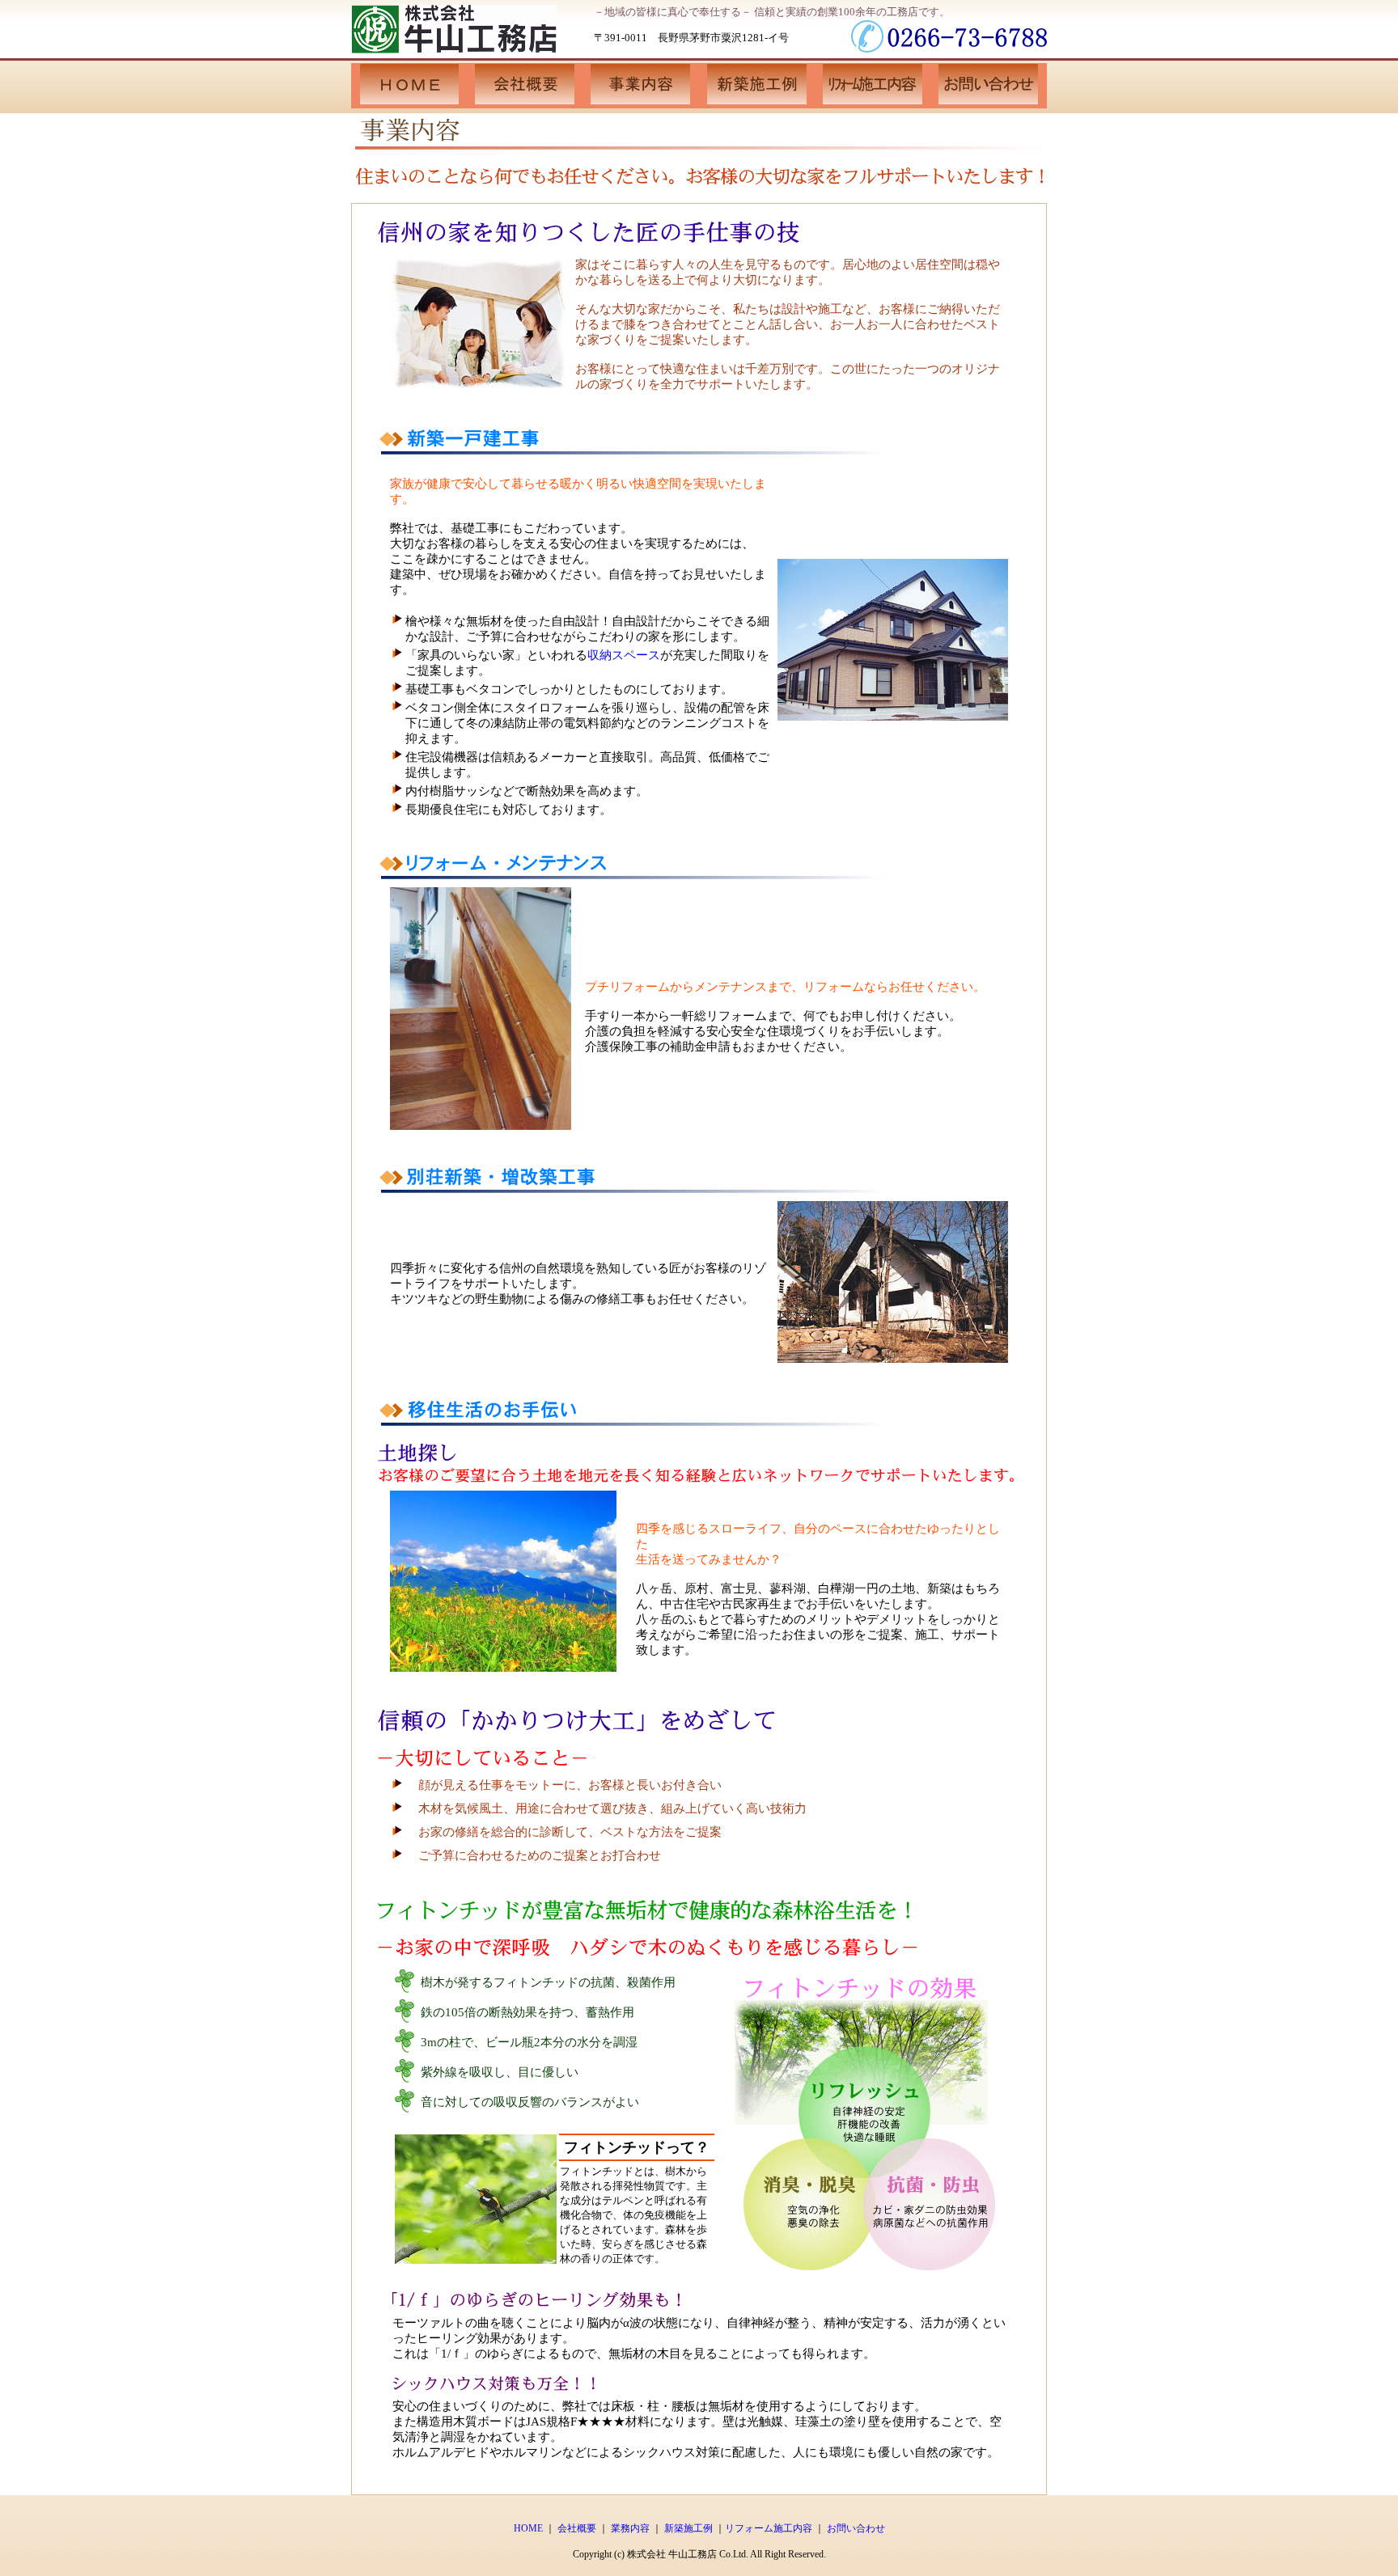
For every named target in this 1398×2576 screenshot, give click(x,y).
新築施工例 (688, 2528)
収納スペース (624, 655)
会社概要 (577, 2528)
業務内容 (630, 2528)
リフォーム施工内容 (769, 2528)
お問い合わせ (856, 2528)
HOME (528, 2528)
